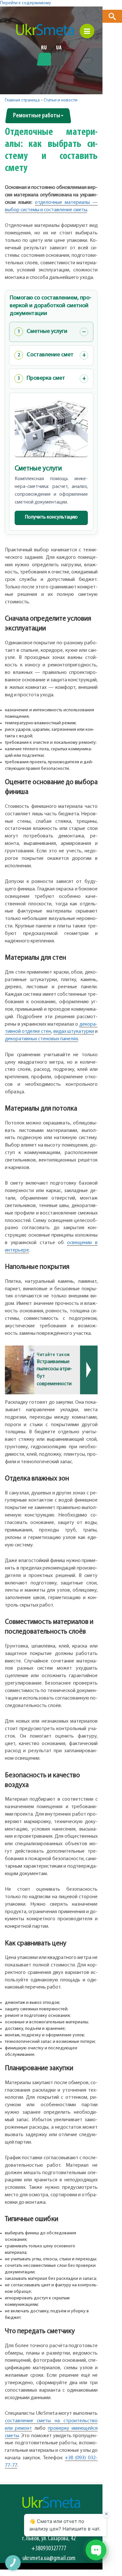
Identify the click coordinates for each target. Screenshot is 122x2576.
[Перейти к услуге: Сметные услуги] (51, 428)
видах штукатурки (74, 1032)
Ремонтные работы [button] (37, 116)
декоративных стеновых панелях (41, 1039)
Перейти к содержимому (26, 3)
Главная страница (22, 100)
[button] (112, 16)
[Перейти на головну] (45, 30)
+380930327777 (49, 2549)
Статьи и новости (61, 100)
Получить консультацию (51, 517)
